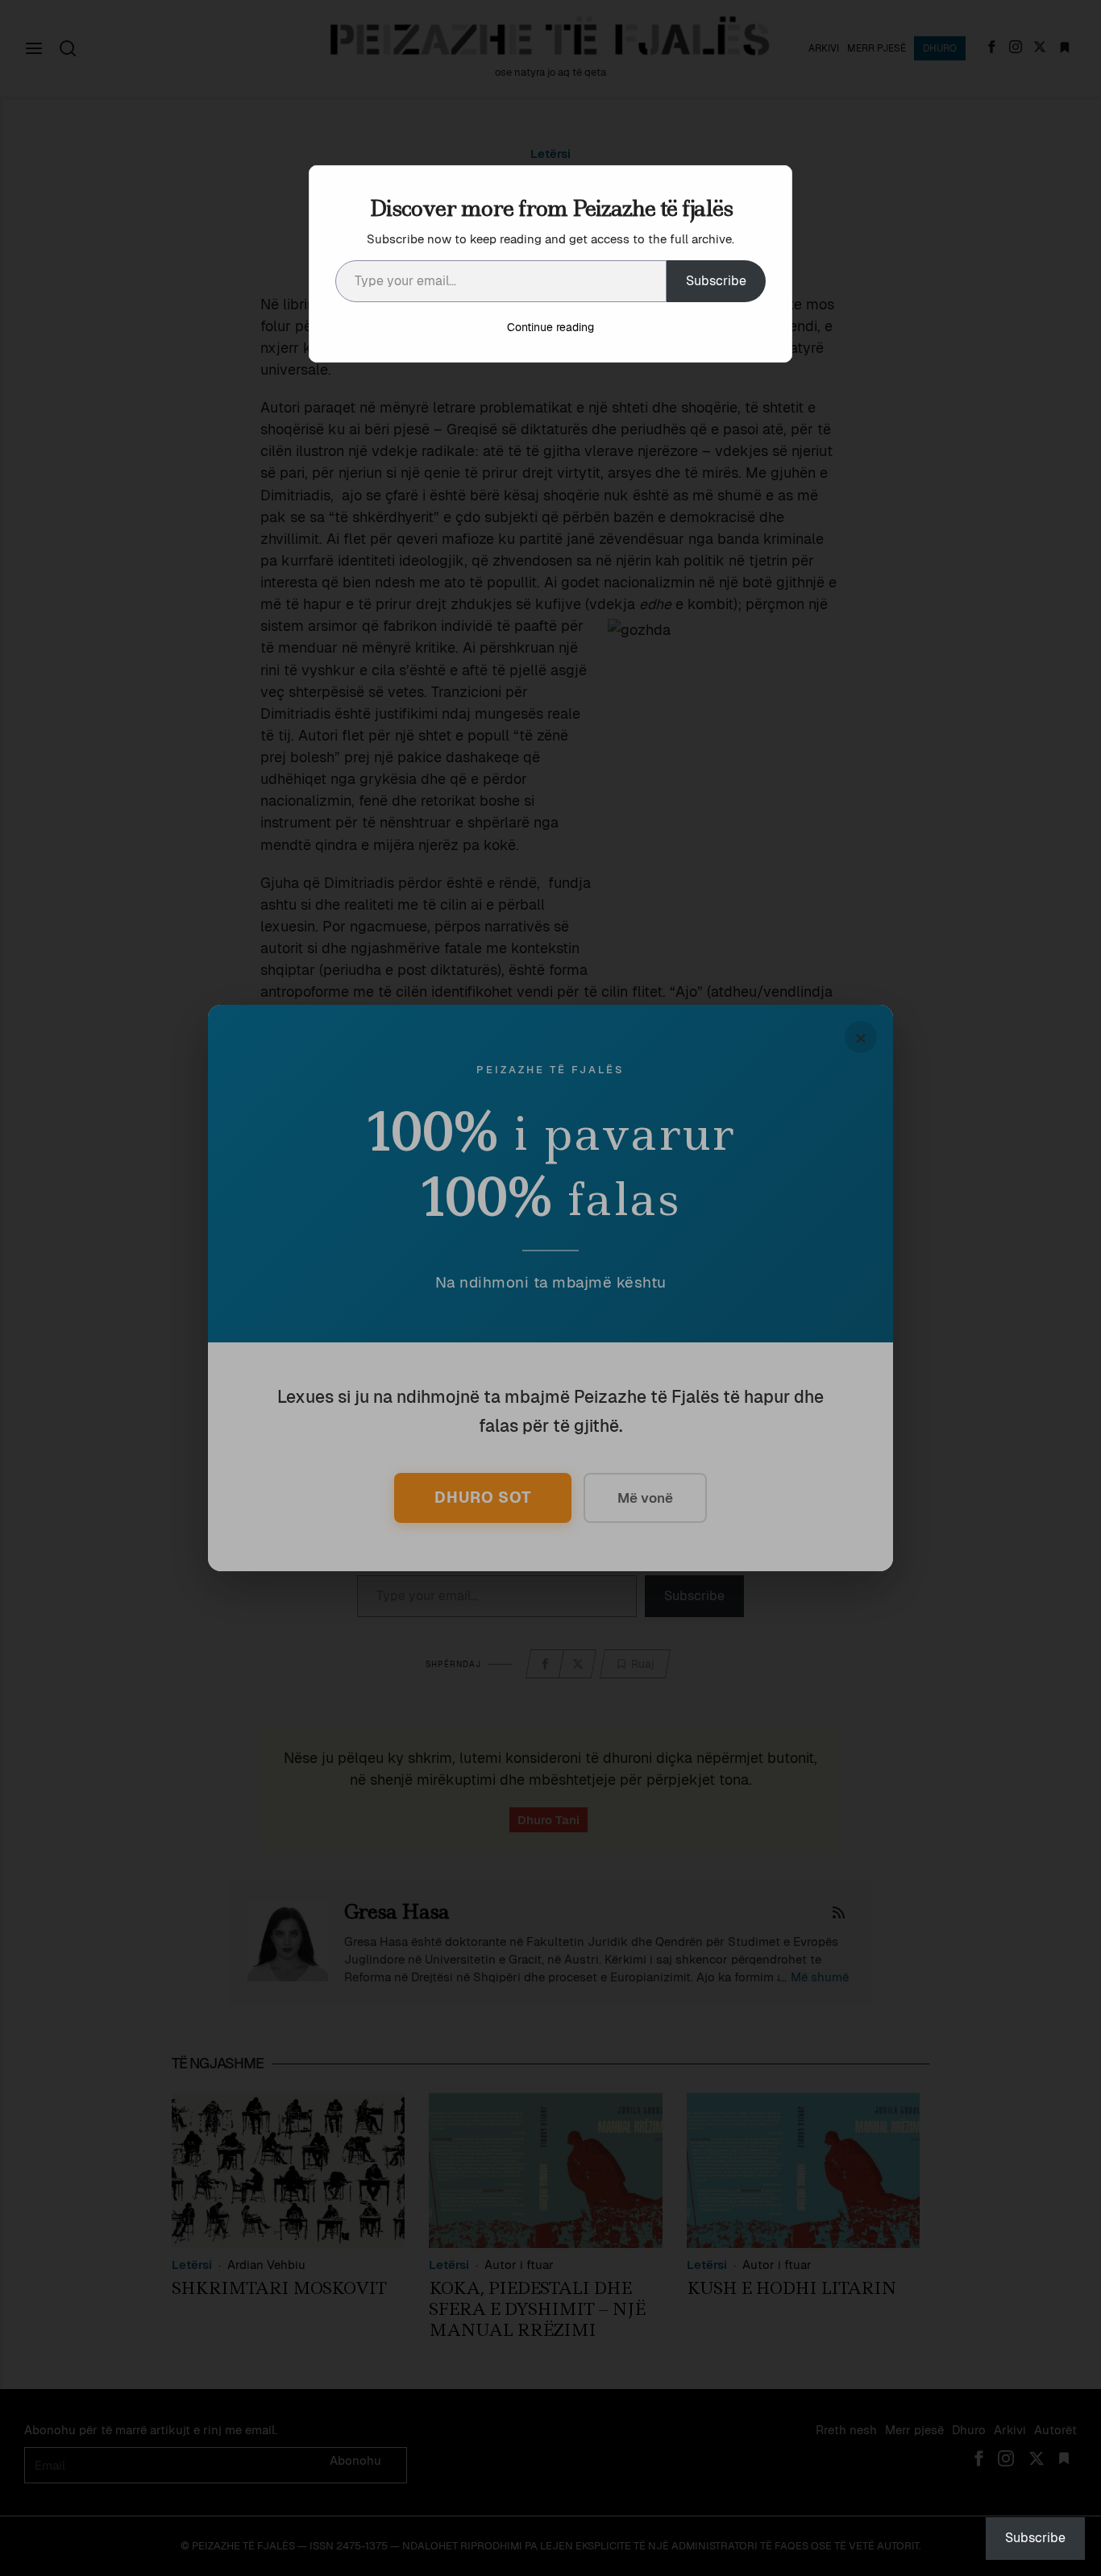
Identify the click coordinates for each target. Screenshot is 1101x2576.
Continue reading (550, 327)
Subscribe (716, 281)
